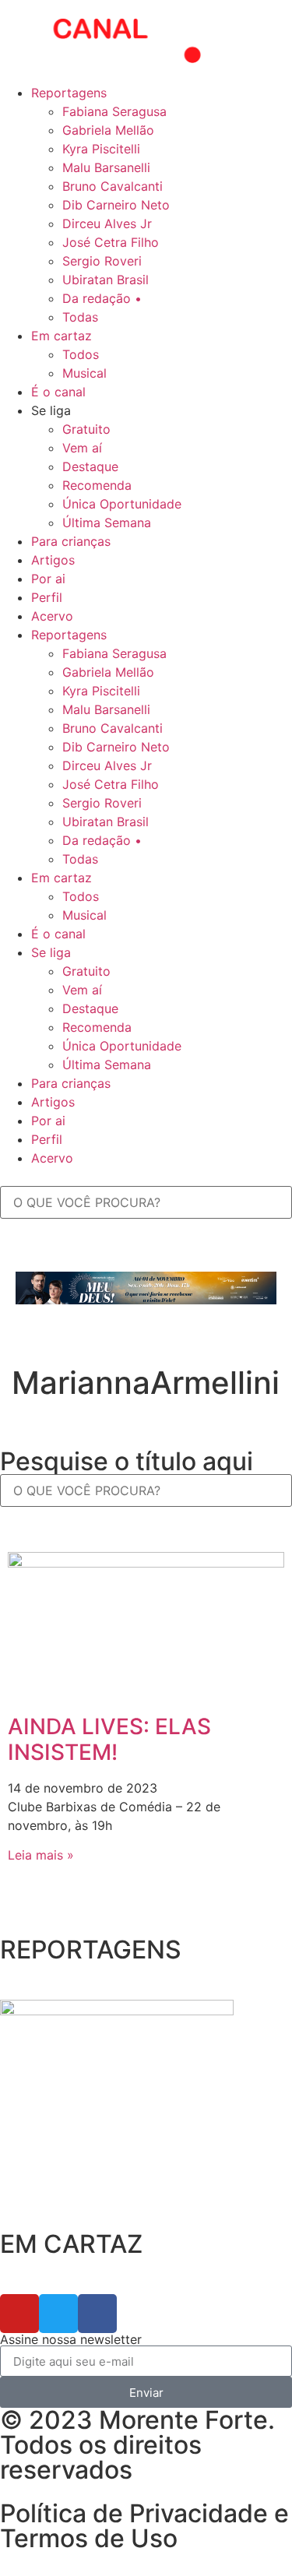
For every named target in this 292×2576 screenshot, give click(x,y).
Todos (81, 354)
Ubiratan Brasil (106, 280)
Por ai (48, 579)
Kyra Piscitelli (101, 149)
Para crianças (71, 541)
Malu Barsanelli (106, 167)
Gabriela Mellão (108, 130)
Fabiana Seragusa (114, 111)
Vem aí (82, 448)
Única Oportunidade (122, 504)
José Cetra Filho (111, 242)
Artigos (53, 560)
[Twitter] (58, 2314)
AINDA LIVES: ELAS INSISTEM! (109, 1740)
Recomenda (97, 485)
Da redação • (102, 298)
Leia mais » (41, 1855)
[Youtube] (19, 2314)
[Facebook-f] (97, 2314)
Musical (84, 373)
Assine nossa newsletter (71, 2339)
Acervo (52, 616)
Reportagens (69, 93)
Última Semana (107, 523)
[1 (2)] (117, 2011)
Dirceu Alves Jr (107, 223)
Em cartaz (62, 336)
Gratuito (86, 429)
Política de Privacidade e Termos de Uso (144, 2526)
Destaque (90, 466)
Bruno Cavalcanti (113, 186)
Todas (80, 317)
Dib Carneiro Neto (116, 205)
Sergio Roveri (102, 261)
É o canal (58, 392)
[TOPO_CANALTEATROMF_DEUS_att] (146, 1300)
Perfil (47, 597)
